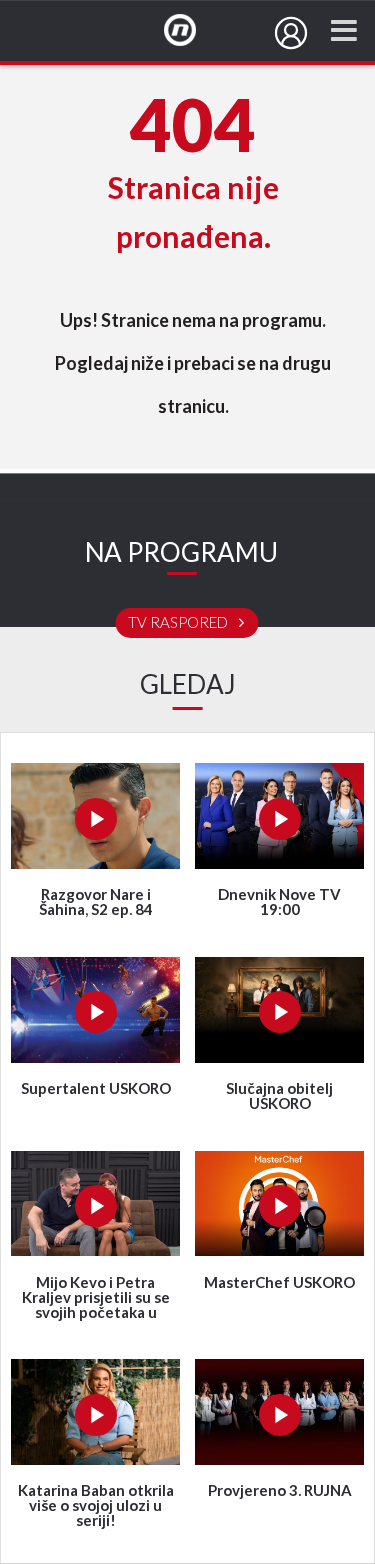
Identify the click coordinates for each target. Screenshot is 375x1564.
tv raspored (179, 623)
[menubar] (291, 33)
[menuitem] (291, 33)
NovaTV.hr (193, 31)
